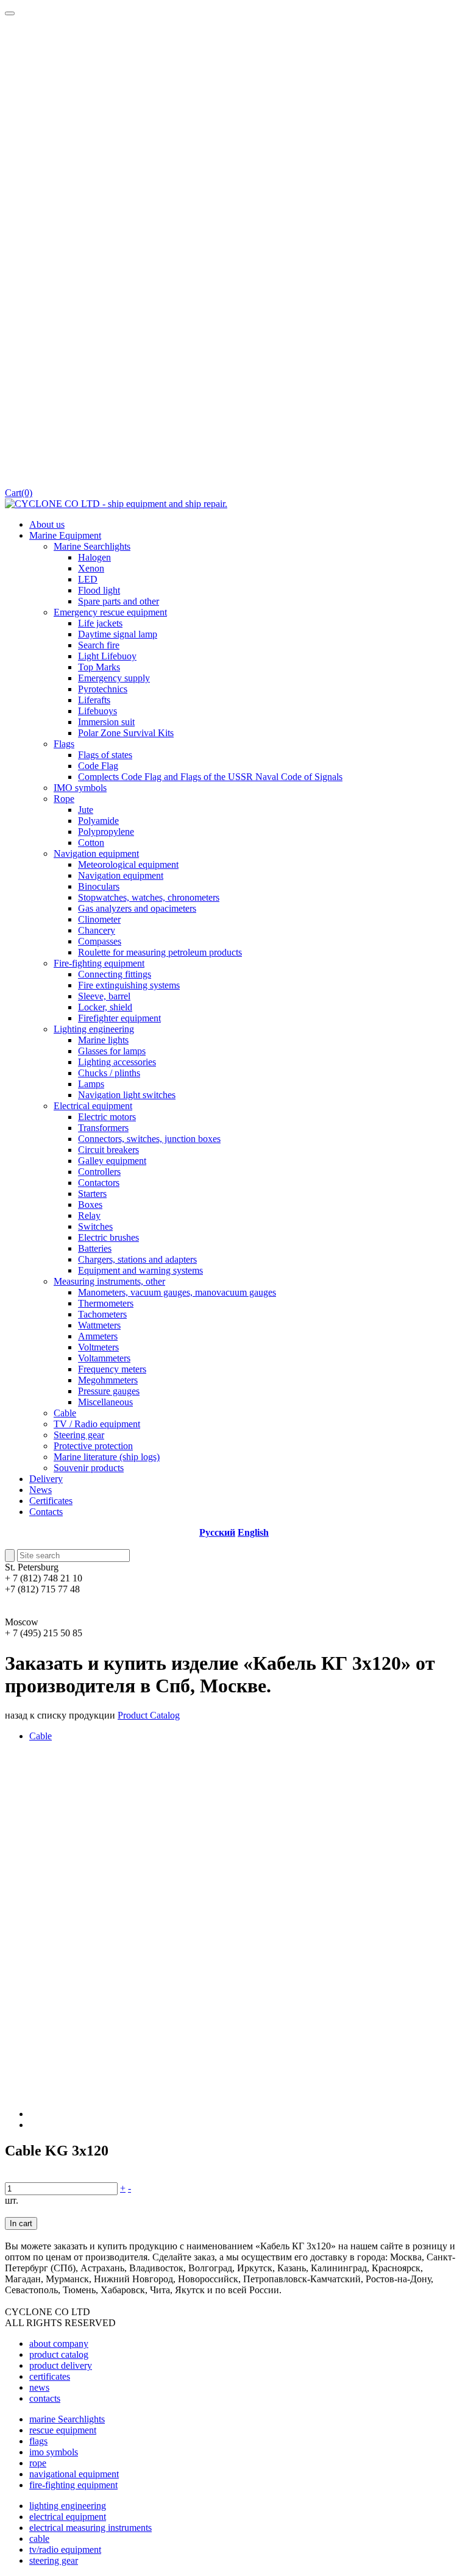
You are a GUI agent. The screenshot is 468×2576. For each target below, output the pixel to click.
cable (39, 2539)
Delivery (46, 1479)
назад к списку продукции (60, 1715)
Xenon (91, 568)
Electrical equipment (93, 1106)
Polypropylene (106, 832)
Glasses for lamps (112, 1051)
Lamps (91, 1084)
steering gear (54, 2560)
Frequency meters (112, 1369)
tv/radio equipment (65, 2549)
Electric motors (107, 1117)
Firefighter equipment (119, 1018)
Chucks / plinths (109, 1073)
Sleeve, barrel (104, 996)
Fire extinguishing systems (129, 985)
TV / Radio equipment (97, 1424)
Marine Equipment (65, 535)
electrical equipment (68, 2517)
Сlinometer (99, 919)
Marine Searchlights (92, 546)
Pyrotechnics (103, 689)
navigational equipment (74, 2474)
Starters (92, 1194)
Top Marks (99, 667)
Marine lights (103, 1040)
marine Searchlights (67, 2419)
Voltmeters (98, 1347)
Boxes (90, 1205)
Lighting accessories (117, 1062)
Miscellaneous (105, 1402)
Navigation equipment (96, 853)
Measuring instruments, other (109, 1281)
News (41, 1490)
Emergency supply (114, 678)
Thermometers (106, 1303)
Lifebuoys (97, 711)
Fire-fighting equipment (99, 963)
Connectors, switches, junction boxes (149, 1139)
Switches (95, 1226)
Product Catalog (149, 1715)
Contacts (46, 1512)
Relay (89, 1215)
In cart (21, 2223)
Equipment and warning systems (140, 1270)
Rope (64, 799)
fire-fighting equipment (73, 2485)
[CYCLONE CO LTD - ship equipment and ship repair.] (116, 504)
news (39, 2387)
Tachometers (102, 1314)
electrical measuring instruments (90, 2528)
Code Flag (98, 766)
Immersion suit (106, 722)
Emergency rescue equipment (110, 612)
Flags (64, 744)
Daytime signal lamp (118, 634)
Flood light (99, 590)
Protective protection (93, 1446)
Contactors (99, 1183)
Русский (217, 1532)
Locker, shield (105, 1007)
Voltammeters (104, 1358)
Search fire (99, 645)
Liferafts (94, 700)
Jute (86, 810)
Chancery (97, 930)
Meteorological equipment (128, 864)
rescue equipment (63, 2430)
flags (38, 2441)
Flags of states (105, 755)
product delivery (61, 2365)
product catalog (59, 2354)
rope (38, 2463)
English (253, 1532)
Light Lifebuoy (107, 656)
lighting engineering (68, 2506)
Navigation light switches (127, 1095)
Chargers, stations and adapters (137, 1259)
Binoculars (99, 886)
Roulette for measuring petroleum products (160, 952)
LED (88, 579)
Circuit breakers (108, 1150)
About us (47, 524)
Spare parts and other (119, 601)
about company (59, 2344)
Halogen (94, 557)
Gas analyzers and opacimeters (137, 908)
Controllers (99, 1172)
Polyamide (98, 821)
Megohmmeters (108, 1380)
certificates (50, 2376)
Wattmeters (99, 1325)
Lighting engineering (94, 1029)
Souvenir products (89, 1468)
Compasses (100, 941)
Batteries (95, 1248)
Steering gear (79, 1435)
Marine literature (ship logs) (107, 1457)
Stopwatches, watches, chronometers (149, 897)
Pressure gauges (109, 1391)
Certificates (51, 1501)
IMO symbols (80, 788)
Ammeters (98, 1336)
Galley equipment (112, 1161)
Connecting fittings (115, 974)
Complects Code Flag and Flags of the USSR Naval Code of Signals (210, 777)
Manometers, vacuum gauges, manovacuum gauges (177, 1292)
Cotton (91, 843)
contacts (45, 2398)
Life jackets (100, 623)
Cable (65, 1413)
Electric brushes (108, 1237)
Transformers (103, 1128)
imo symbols (54, 2452)
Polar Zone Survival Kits (126, 733)
